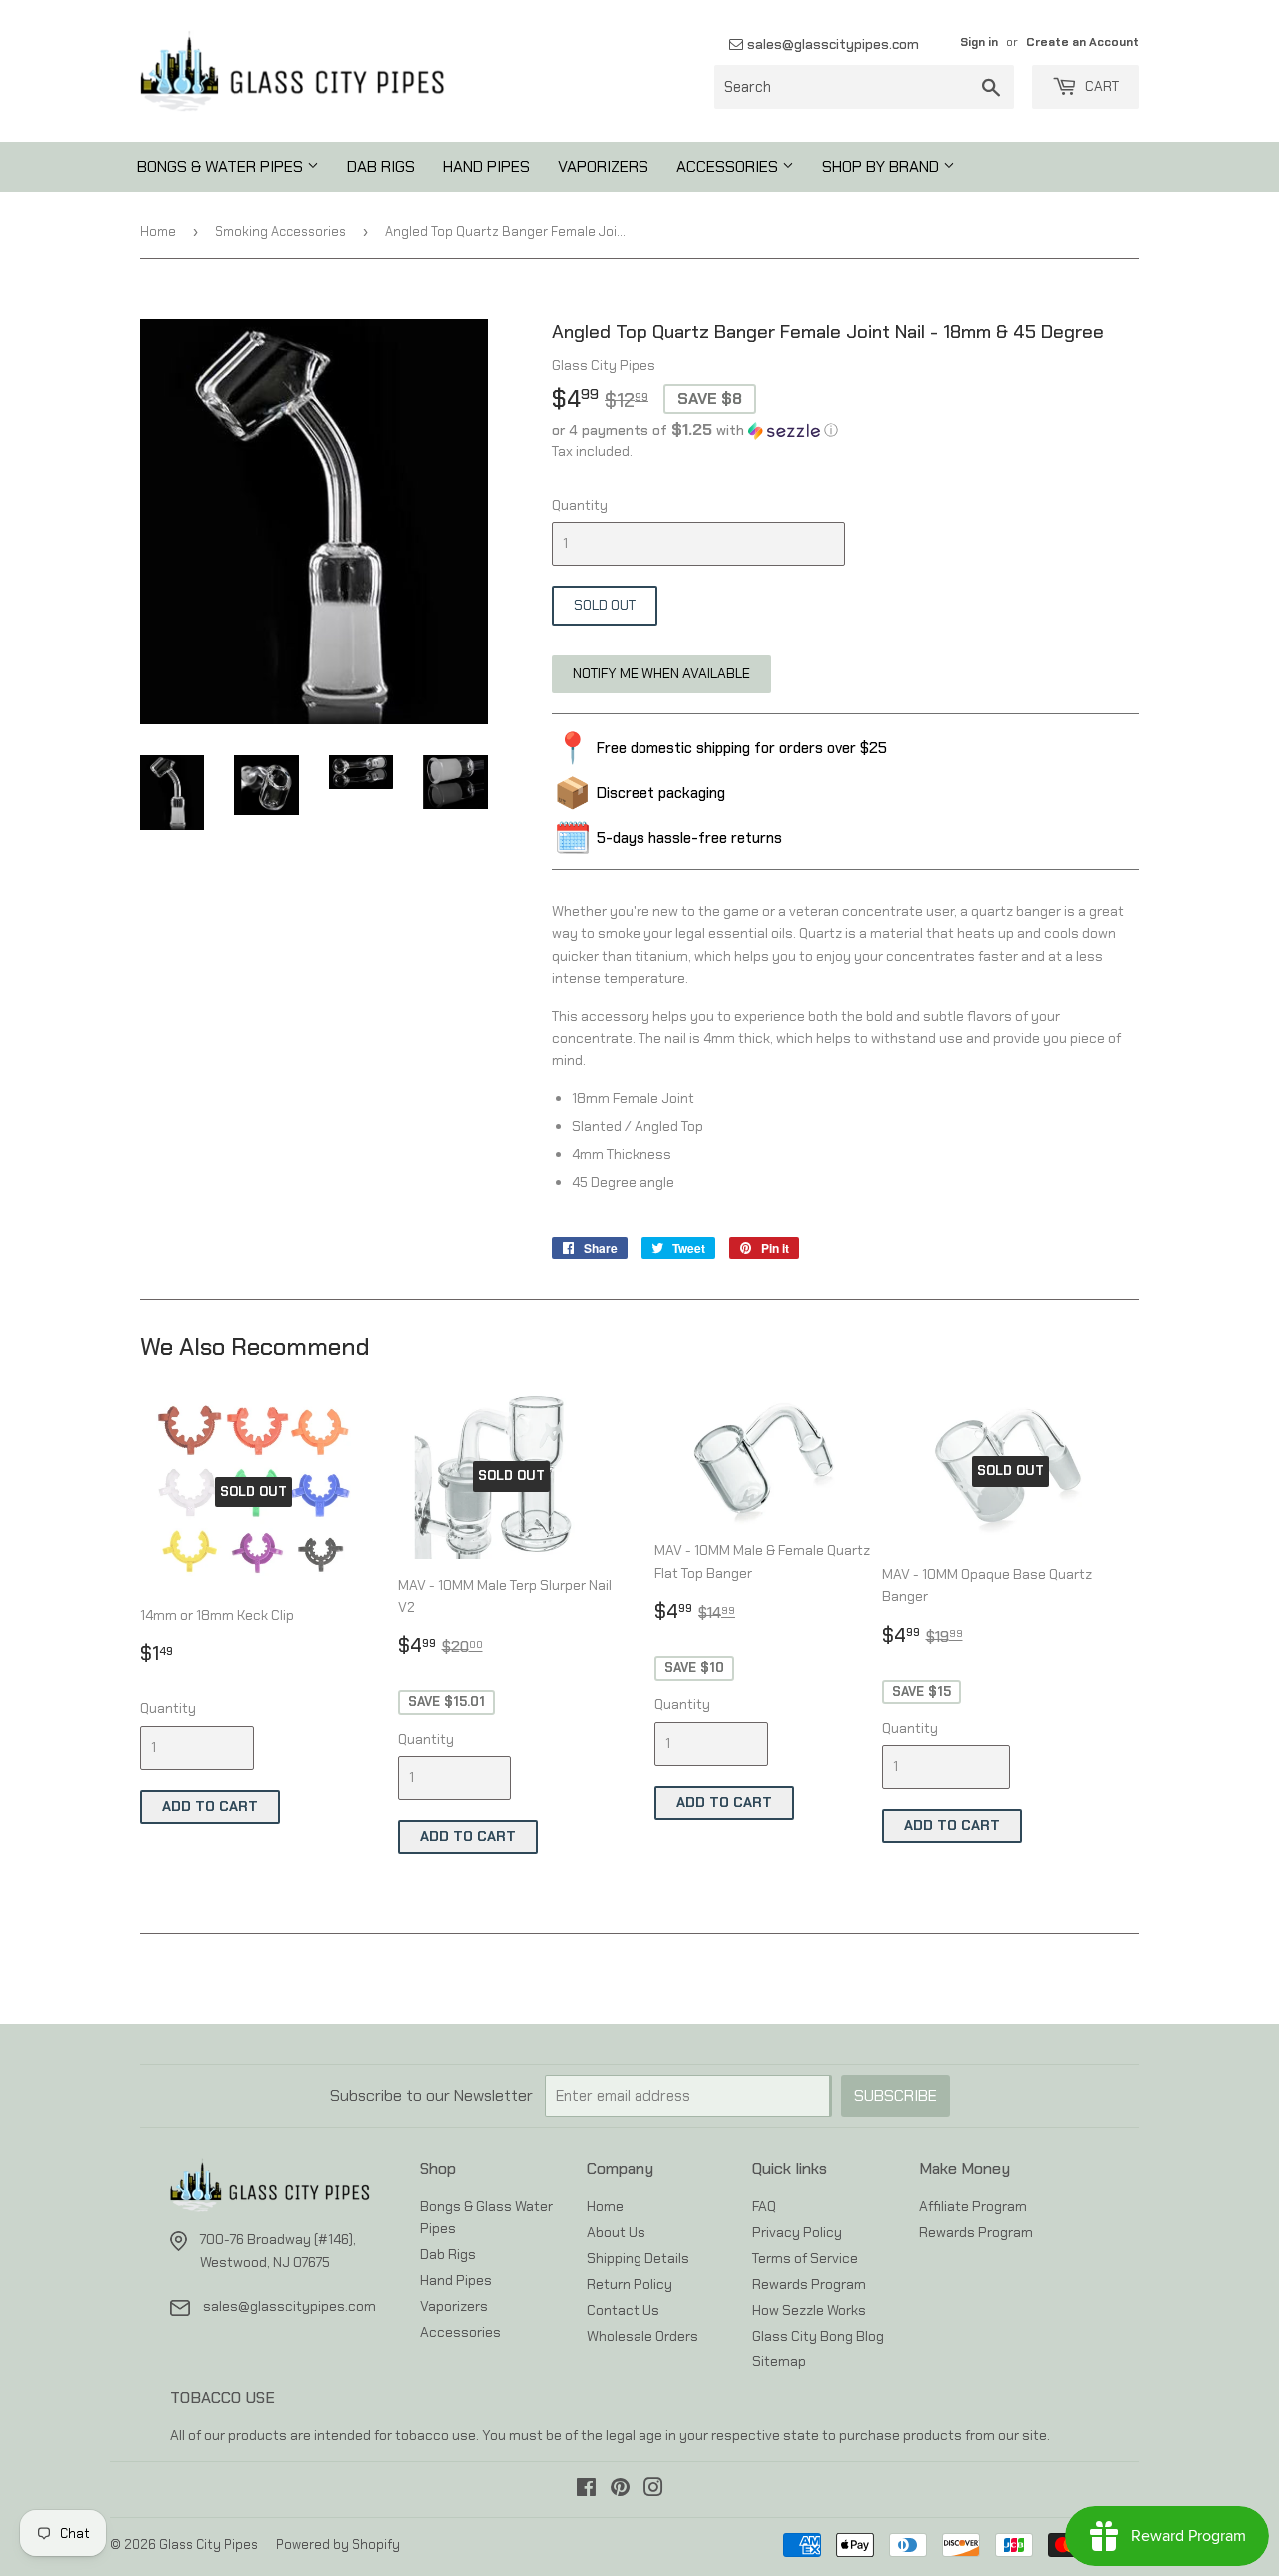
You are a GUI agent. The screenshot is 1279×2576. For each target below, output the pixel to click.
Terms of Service (805, 2258)
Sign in (979, 42)
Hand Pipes (486, 166)
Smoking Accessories (280, 231)
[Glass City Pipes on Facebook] (586, 2490)
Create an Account (1083, 42)
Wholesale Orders (642, 2336)
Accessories (729, 166)
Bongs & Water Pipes (222, 166)
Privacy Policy (797, 2232)
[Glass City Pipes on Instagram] (653, 2490)
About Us (616, 2232)
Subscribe (896, 2096)
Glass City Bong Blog (818, 2336)
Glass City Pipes (208, 2545)
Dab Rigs (381, 166)
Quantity (580, 505)
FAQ (764, 2206)
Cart (1101, 86)
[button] (845, 430)
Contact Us (623, 2310)
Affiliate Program (973, 2206)
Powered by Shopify (338, 2545)
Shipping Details (638, 2258)
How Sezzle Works (809, 2310)
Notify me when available (661, 673)
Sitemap (779, 2361)
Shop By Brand (883, 166)
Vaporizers (603, 166)
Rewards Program (809, 2284)
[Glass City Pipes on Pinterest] (620, 2490)
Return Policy (630, 2284)
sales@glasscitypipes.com (831, 44)
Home (158, 231)
